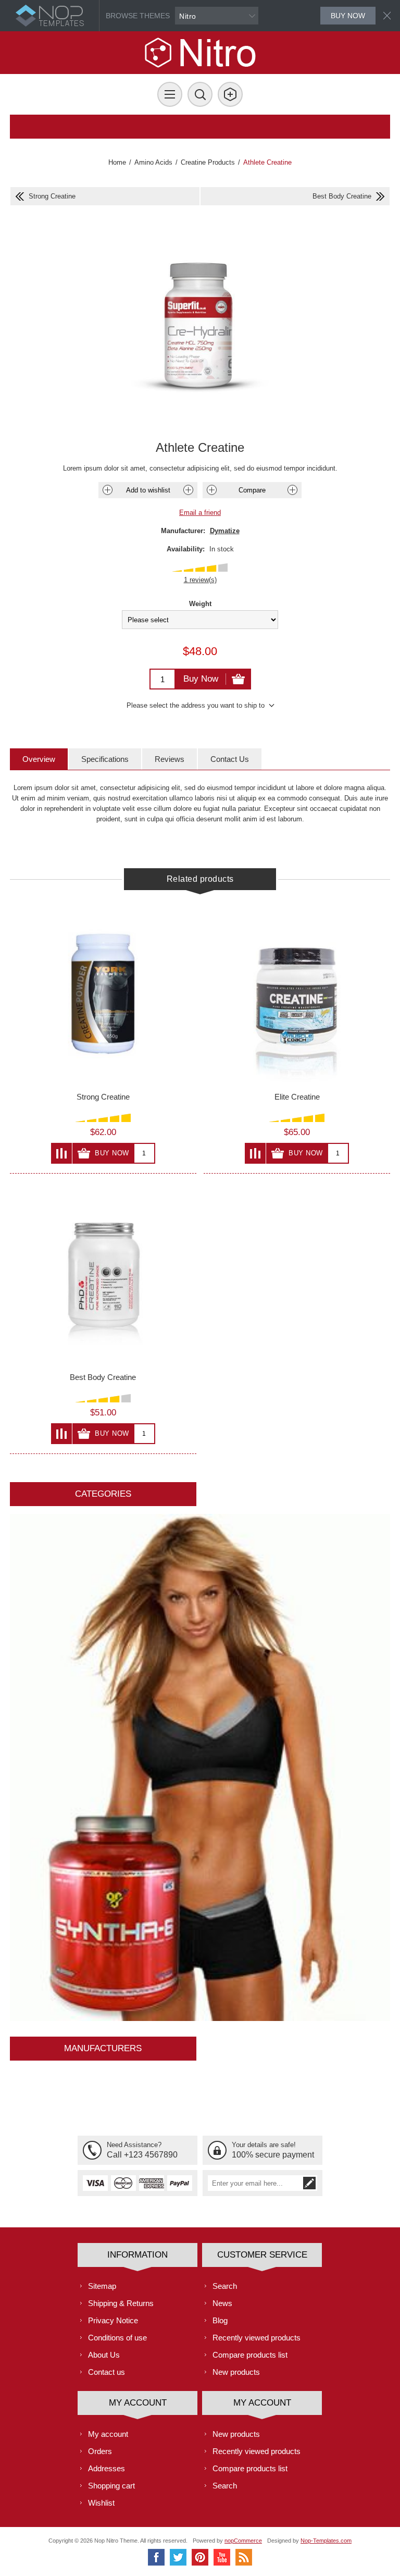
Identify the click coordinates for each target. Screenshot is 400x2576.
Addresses (107, 2468)
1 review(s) (200, 580)
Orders (100, 2451)
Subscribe (309, 2183)
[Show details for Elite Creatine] (297, 994)
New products (236, 2372)
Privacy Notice (113, 2320)
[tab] (39, 759)
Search (225, 2286)
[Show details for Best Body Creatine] (103, 1274)
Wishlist (101, 2503)
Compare (252, 490)
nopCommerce (243, 2541)
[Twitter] (178, 2557)
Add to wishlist (148, 490)
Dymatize (225, 531)
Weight (200, 604)
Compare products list (250, 2355)
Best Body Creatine (103, 1377)
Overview (39, 759)
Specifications (105, 759)
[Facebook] (156, 2557)
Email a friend (200, 513)
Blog (220, 2320)
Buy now (348, 16)
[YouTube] (222, 2557)
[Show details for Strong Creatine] (103, 994)
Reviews (170, 759)
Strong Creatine (103, 1097)
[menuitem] (137, 2286)
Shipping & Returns (121, 2303)
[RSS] (244, 2557)
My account (108, 2434)
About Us (104, 2355)
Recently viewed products (257, 2338)
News (222, 2303)
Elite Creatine (297, 1097)
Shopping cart (111, 2486)
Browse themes (138, 16)
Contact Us (230, 759)
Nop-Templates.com (326, 2541)
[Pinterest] (200, 2557)
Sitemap (102, 2286)
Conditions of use (117, 2338)
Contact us (107, 2372)
